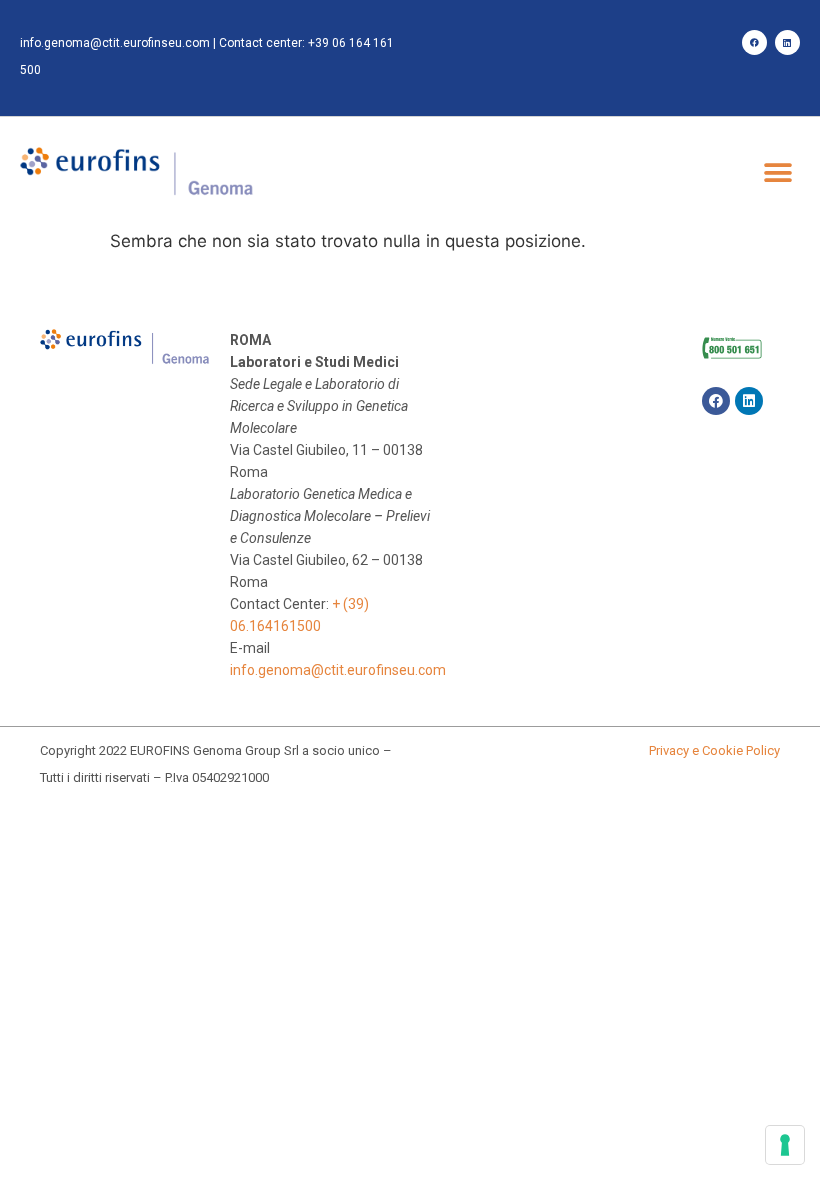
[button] (777, 172)
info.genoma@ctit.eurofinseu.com (115, 43)
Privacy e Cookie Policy (714, 750)
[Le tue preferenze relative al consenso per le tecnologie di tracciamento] (785, 1145)
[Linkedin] (787, 42)
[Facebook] (754, 42)
